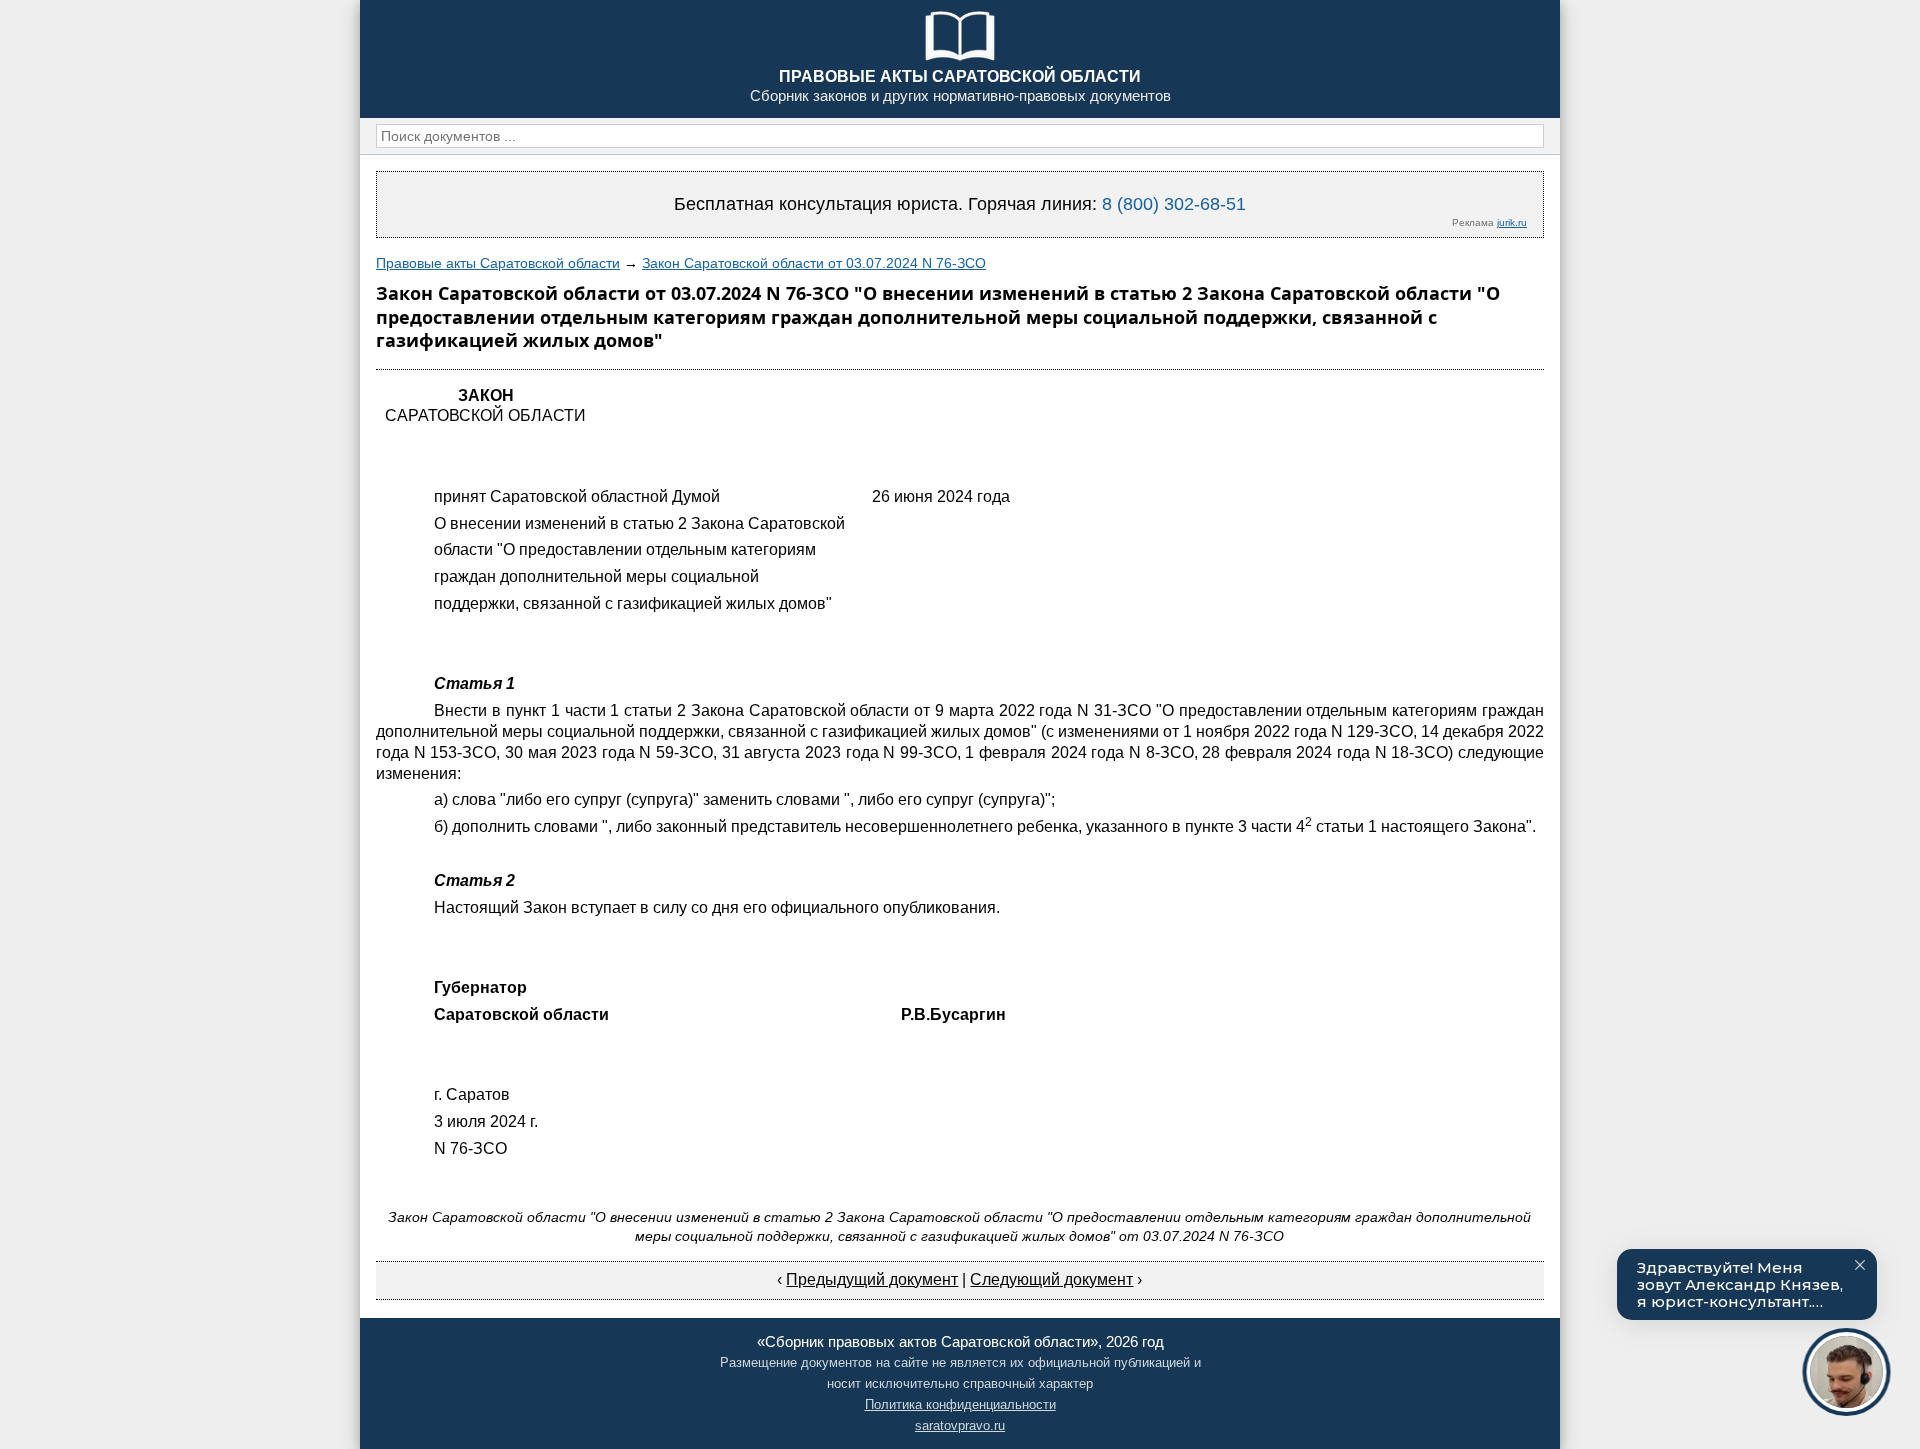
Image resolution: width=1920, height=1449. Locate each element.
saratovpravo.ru (960, 1425)
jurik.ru (1512, 222)
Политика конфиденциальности (960, 1404)
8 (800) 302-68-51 (1174, 204)
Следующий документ (1051, 1279)
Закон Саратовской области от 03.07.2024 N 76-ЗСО (814, 263)
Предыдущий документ (872, 1279)
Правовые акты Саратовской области (498, 263)
